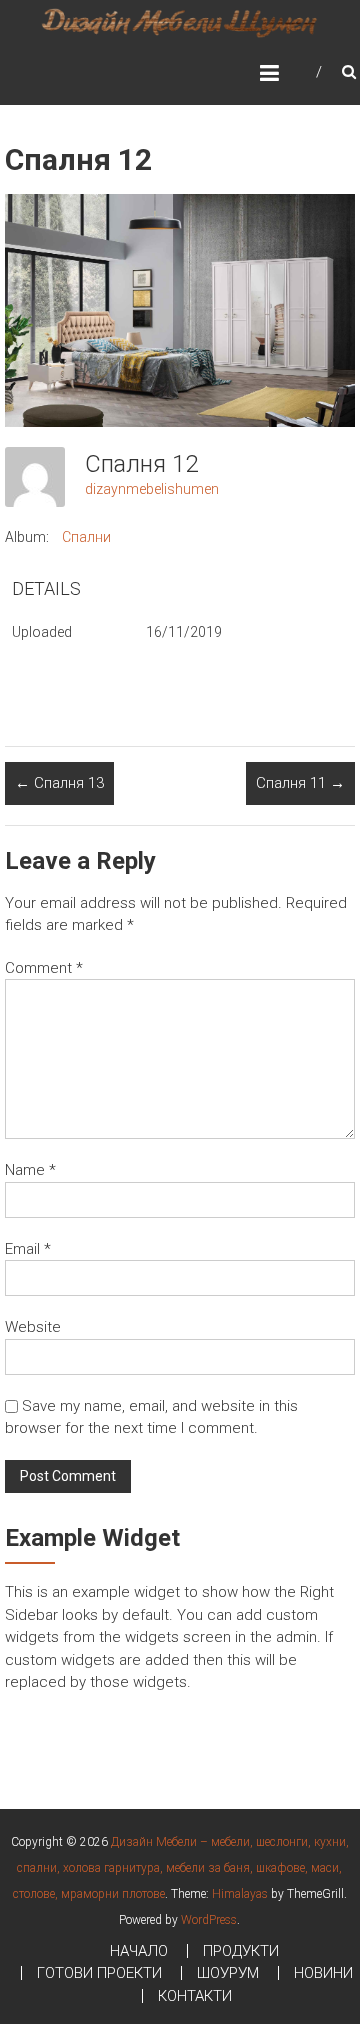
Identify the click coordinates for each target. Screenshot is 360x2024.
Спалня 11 (300, 783)
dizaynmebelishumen (152, 489)
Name (30, 1170)
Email (28, 1249)
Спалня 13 (59, 783)
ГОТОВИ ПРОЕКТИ (99, 1973)
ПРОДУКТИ (241, 1951)
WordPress (209, 1920)
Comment (44, 968)
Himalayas (240, 1894)
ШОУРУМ (228, 1973)
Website (33, 1327)
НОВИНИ (323, 1973)
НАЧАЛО (139, 1951)
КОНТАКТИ (195, 1996)
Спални (86, 537)
